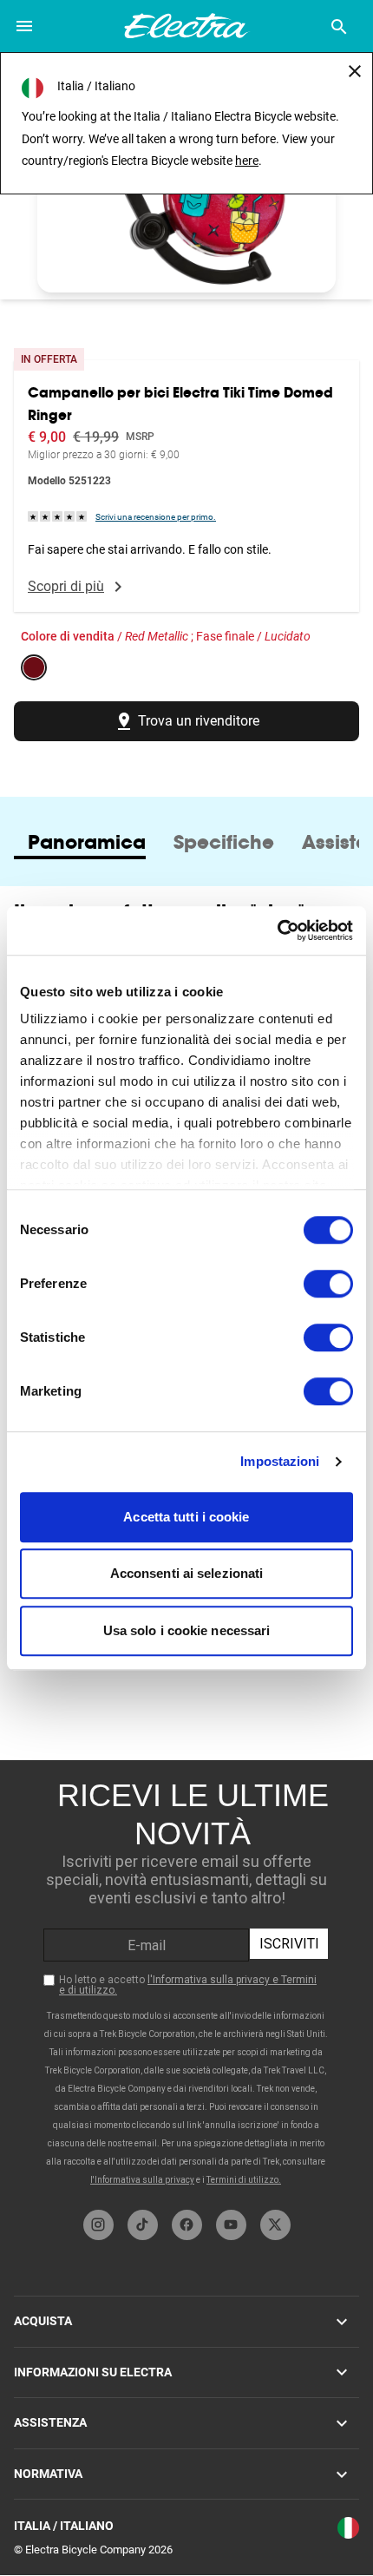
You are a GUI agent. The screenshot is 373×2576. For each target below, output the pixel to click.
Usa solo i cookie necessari (187, 1630)
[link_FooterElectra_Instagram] (98, 2225)
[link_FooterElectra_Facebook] (187, 2225)
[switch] (328, 1284)
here (247, 161)
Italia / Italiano (64, 2526)
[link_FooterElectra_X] (275, 2225)
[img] (58, 516)
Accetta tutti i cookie (186, 1517)
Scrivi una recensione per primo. (156, 517)
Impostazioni (280, 1461)
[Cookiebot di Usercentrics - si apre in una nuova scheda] (277, 930)
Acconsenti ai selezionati (187, 1573)
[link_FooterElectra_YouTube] (231, 2225)
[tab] (87, 842)
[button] (186, 208)
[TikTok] (143, 2225)
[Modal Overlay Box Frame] (186, 1981)
